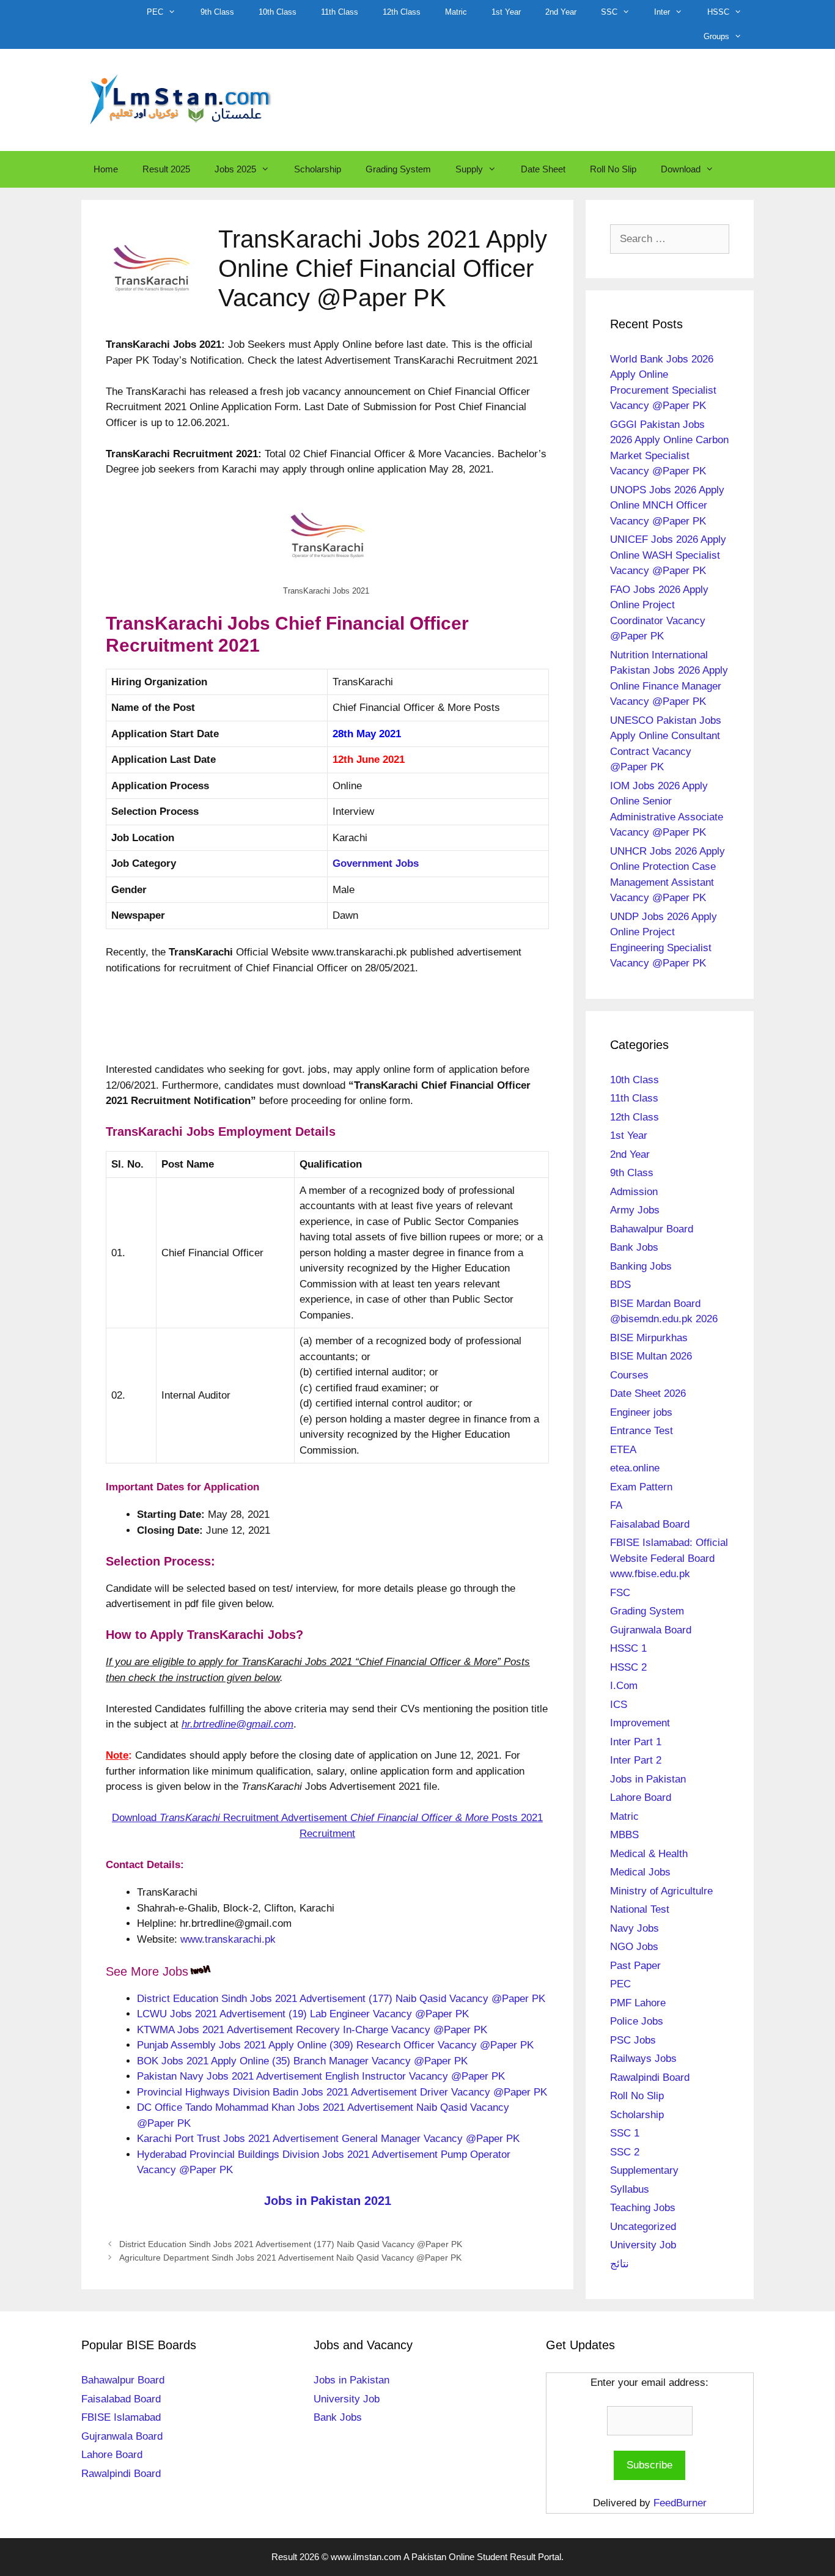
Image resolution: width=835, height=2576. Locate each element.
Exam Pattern (641, 1487)
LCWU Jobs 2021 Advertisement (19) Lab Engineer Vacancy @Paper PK (303, 2014)
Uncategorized (643, 2227)
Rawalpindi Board (650, 2077)
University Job (643, 2245)
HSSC (718, 12)
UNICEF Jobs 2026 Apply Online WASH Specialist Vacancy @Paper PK (668, 555)
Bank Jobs (634, 1247)
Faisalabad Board (650, 1524)
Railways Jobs (643, 2059)
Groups (716, 36)
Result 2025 (166, 169)
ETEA (623, 1450)
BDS (620, 1285)
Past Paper (635, 1966)
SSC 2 (625, 2152)
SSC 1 (625, 2133)
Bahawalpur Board (652, 1229)
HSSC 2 (628, 1667)
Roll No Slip (613, 169)
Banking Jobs (641, 1266)
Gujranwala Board (651, 1630)
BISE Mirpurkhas (649, 1338)
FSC (620, 1593)
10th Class (278, 12)
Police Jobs (637, 2021)
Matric (456, 12)
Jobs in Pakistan (648, 1779)
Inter (662, 12)
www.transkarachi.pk (228, 1939)
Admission (634, 1192)
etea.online (635, 1468)
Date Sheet (543, 169)
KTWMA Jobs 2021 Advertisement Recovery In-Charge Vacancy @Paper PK (312, 2030)
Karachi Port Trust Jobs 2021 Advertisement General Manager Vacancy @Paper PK (328, 2139)
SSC (609, 12)
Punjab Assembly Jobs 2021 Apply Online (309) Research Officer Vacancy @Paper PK (335, 2045)
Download (681, 169)
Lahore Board (641, 1798)
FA (616, 1505)
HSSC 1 (628, 1648)
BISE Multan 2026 (651, 1356)
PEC (155, 12)
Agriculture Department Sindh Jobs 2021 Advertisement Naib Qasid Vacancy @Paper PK (290, 2258)
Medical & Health (649, 1854)
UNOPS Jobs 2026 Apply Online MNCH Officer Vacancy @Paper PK (667, 506)
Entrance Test (642, 1431)
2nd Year (561, 12)
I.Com (624, 1686)
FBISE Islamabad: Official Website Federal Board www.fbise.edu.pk (669, 1558)
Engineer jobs (641, 1412)
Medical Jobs (640, 1872)
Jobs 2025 (235, 169)
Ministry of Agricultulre (661, 1891)
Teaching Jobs (643, 2208)
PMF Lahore (638, 2003)
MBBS (624, 1835)
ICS (619, 1705)
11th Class (340, 12)
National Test (640, 1909)
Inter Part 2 (636, 1760)
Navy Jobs (635, 1928)
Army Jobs (635, 1210)
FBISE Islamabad (121, 2417)
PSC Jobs (633, 2040)
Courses (629, 1375)
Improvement (640, 1723)
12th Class (402, 12)
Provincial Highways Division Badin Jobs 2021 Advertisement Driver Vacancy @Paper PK (342, 2092)
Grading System (398, 169)
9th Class (217, 12)
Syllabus (630, 2189)
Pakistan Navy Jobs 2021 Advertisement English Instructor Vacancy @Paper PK (321, 2076)
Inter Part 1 (636, 1742)
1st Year (506, 12)
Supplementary (644, 2170)
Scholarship (318, 169)
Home (106, 169)
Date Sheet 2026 (648, 1393)
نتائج (620, 2264)
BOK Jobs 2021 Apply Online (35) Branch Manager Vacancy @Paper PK (302, 2061)
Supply (469, 169)
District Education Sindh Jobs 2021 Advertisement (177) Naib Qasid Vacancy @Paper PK (341, 1999)
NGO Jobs (634, 1947)
